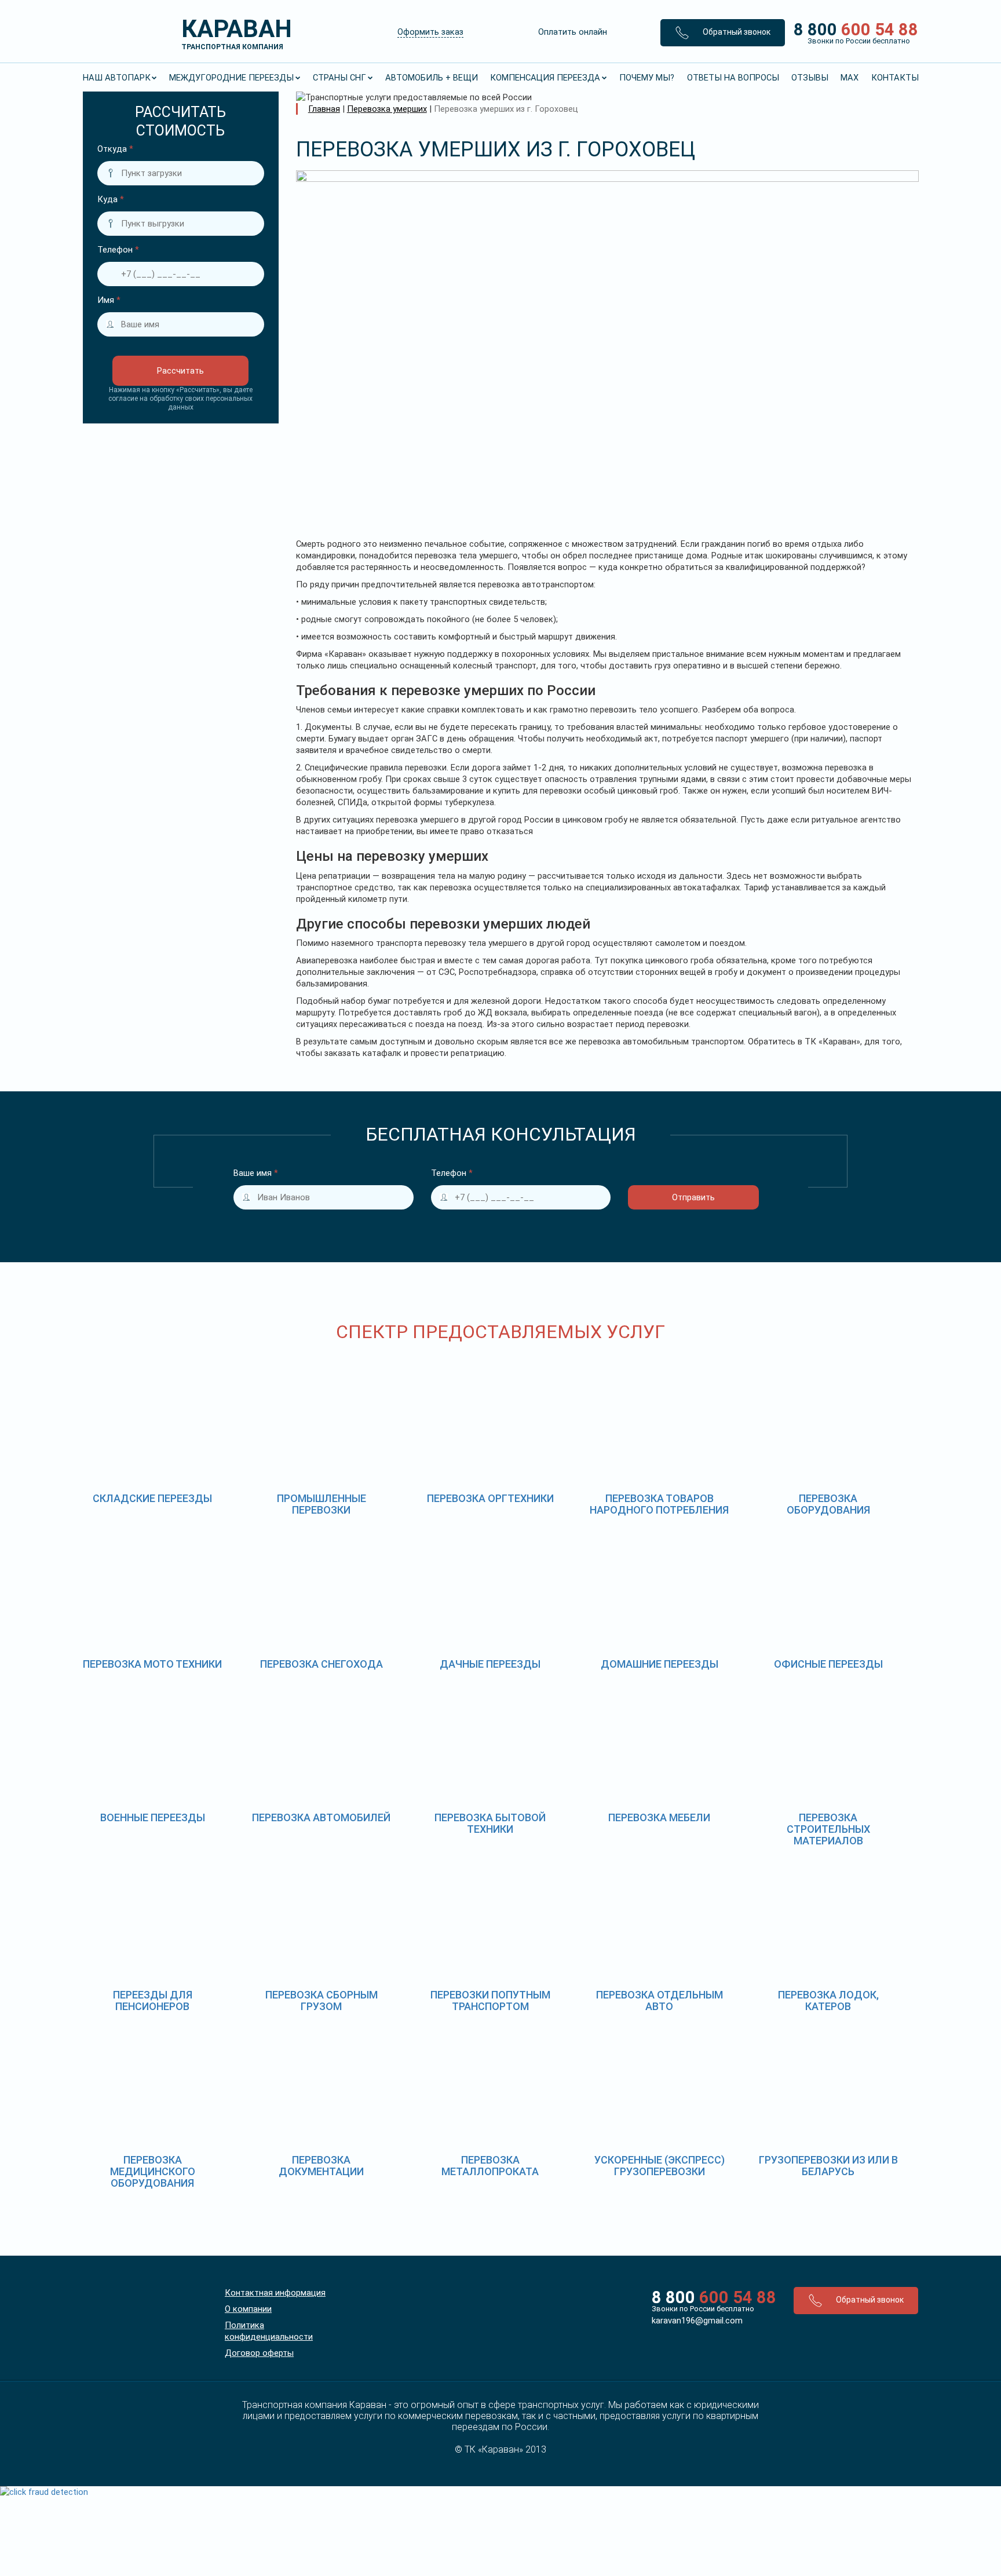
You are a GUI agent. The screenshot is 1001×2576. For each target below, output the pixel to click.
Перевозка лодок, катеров (828, 2000)
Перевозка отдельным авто (660, 2000)
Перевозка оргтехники (490, 1498)
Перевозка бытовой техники (490, 1823)
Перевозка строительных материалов (828, 1829)
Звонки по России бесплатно (703, 2309)
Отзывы (810, 78)
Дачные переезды (490, 1664)
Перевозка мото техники (152, 1664)
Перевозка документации (321, 2166)
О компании (248, 2309)
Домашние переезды (660, 1664)
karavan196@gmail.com (697, 2321)
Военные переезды (153, 1817)
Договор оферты (259, 2353)
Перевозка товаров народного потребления (659, 1504)
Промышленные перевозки (322, 1504)
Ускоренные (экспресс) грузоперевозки (660, 2166)
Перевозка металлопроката (490, 2166)
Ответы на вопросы (733, 78)
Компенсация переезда (545, 78)
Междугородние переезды (231, 78)
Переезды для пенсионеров (153, 2000)
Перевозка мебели (659, 1817)
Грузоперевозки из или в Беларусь (828, 2166)
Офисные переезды (828, 1664)
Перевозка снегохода (322, 1664)
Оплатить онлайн (573, 32)
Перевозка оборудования (828, 1504)
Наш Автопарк (117, 78)
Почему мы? (647, 78)
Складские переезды (152, 1498)
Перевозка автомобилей (321, 1817)
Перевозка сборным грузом (322, 2000)
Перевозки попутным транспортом (490, 2000)
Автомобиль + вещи (432, 78)
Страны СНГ (339, 78)
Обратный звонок (736, 32)
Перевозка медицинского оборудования (153, 2171)
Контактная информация (275, 2293)
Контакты (895, 78)
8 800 (852, 32)
